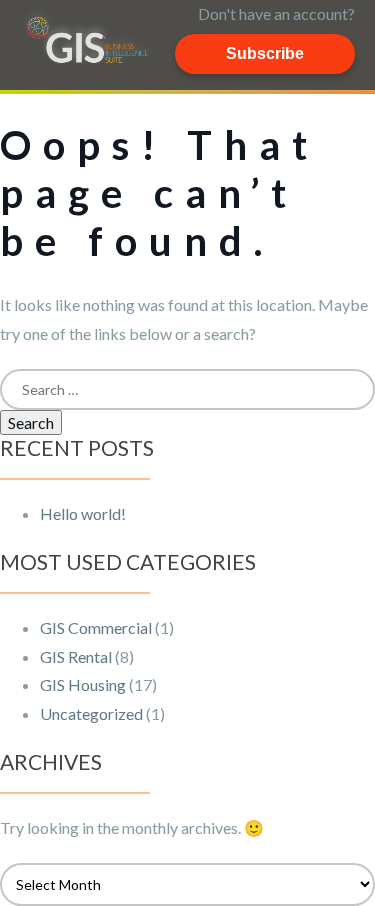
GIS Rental (76, 656)
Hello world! (83, 513)
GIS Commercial (96, 627)
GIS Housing (83, 684)
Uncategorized (91, 713)
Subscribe (265, 53)
